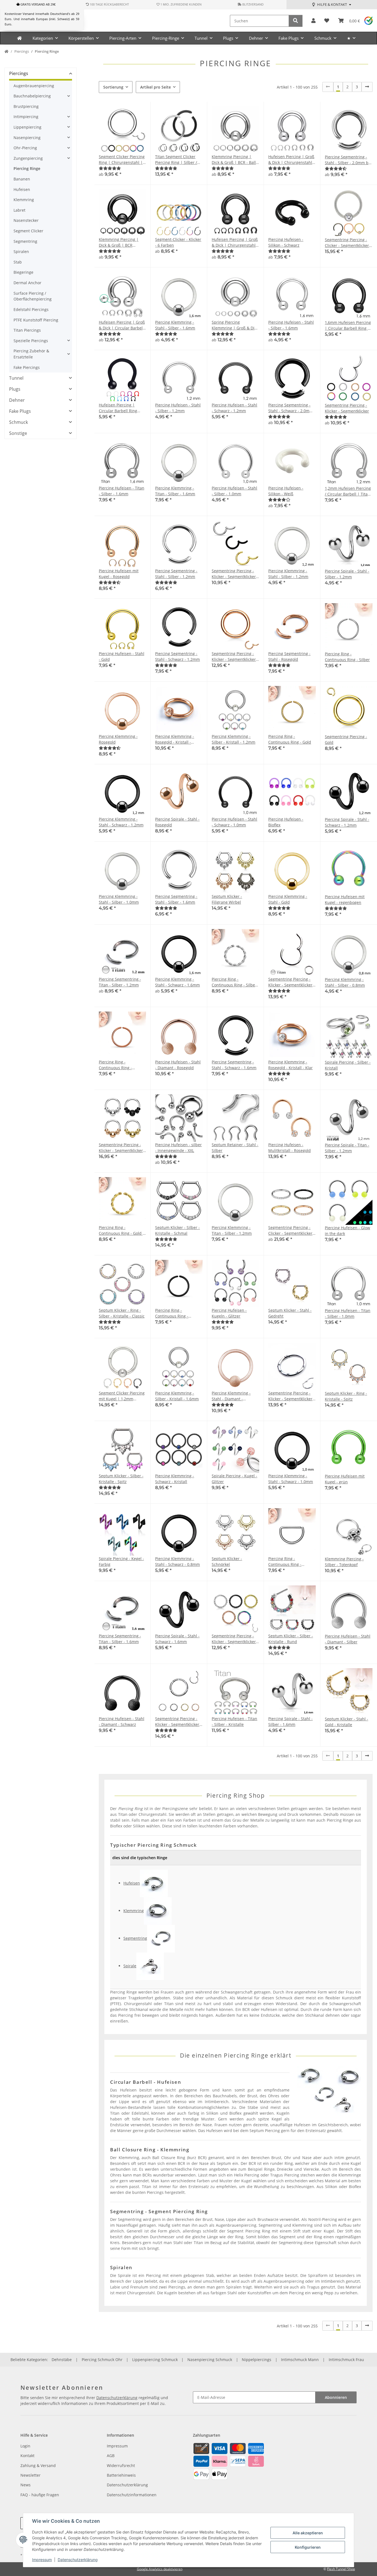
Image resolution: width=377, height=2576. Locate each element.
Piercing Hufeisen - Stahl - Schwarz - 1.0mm (234, 822)
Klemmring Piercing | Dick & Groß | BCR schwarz (119, 242)
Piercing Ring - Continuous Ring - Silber (347, 657)
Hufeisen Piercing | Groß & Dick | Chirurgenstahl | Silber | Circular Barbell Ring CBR (292, 160)
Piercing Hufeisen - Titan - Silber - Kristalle (234, 1721)
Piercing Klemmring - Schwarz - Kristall (175, 1479)
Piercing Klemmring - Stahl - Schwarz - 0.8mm (177, 1561)
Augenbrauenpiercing (34, 86)
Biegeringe (23, 272)
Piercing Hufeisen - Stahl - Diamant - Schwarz (122, 1721)
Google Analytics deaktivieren (160, 2569)
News (26, 2485)
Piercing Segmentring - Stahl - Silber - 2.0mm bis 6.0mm (348, 160)
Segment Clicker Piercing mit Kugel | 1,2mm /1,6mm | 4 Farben (122, 1396)
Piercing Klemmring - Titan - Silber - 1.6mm (175, 491)
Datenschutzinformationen (132, 2495)
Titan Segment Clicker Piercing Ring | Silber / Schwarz (176, 160)
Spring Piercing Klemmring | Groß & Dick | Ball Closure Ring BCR (235, 325)
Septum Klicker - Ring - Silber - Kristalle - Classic (122, 1313)
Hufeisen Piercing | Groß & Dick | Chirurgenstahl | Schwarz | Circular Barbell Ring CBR (235, 242)
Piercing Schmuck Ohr (102, 2360)
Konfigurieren (308, 2547)
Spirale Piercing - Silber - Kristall (348, 1065)
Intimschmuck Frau (346, 2360)
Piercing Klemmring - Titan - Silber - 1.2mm (232, 1230)
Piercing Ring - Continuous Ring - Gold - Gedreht (121, 1230)
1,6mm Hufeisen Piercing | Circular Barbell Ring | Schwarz (348, 325)
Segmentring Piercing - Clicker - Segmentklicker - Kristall (348, 243)
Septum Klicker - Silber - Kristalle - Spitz (121, 1479)
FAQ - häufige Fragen (40, 2495)
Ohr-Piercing (25, 148)
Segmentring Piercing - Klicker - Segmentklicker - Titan (292, 982)
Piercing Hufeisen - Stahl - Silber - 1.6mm (291, 325)
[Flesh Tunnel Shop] (19, 38)
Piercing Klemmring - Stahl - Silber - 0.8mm (345, 982)
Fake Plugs (20, 411)
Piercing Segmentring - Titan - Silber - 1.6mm (120, 1639)
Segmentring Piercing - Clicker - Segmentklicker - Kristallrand (292, 1230)
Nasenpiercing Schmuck (210, 2360)
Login (25, 2446)
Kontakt (27, 2456)
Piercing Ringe (27, 168)
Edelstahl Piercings (31, 309)
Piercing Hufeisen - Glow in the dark (347, 1231)
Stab (18, 262)
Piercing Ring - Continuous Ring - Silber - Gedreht (234, 982)
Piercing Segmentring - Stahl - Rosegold (289, 656)
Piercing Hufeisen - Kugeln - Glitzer (229, 1313)
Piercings (19, 73)
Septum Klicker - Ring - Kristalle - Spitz (346, 1396)
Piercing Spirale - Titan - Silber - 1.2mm (347, 1148)
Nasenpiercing (27, 138)
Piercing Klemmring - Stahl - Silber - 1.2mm (288, 574)
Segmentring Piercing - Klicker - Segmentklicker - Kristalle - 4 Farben (178, 1722)
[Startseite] (6, 52)
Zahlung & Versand (38, 2465)
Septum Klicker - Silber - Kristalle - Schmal (177, 1230)
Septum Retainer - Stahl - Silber (235, 1148)
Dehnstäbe (62, 2360)
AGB (111, 2456)
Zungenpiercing (28, 158)
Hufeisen (22, 189)
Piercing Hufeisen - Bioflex (286, 822)
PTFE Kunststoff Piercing (36, 320)
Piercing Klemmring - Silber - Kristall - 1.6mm (177, 1396)
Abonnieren (336, 2397)
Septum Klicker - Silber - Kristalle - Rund (291, 1639)
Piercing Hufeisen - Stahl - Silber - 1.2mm (178, 408)
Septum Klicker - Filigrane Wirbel (227, 899)
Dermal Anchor (27, 283)
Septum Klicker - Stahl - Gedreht (290, 1313)
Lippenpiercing (27, 127)
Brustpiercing (26, 106)
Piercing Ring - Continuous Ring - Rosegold (115, 1065)
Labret (19, 210)
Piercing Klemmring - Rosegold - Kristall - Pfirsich (175, 739)
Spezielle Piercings (31, 341)
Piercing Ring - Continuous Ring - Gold (290, 739)
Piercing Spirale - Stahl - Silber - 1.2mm (347, 574)
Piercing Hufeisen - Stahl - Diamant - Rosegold (178, 1065)
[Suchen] (296, 21)
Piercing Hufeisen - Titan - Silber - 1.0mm (348, 1313)
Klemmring (24, 200)
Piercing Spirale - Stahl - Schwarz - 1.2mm (347, 822)
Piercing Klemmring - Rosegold (118, 739)
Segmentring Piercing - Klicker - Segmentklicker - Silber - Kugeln (122, 1148)
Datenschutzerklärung (78, 2560)
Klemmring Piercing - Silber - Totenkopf (344, 1562)
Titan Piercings (27, 330)
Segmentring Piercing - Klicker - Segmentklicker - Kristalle (292, 1396)
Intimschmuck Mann (300, 2360)
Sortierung (113, 87)
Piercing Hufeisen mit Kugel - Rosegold (119, 574)
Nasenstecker (26, 220)
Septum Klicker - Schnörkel (227, 1561)
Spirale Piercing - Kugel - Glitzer (234, 1479)
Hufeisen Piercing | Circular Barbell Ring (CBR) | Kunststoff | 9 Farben (119, 408)
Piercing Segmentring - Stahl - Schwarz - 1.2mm (177, 656)
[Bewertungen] (110, 168)
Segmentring (25, 241)
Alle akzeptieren (308, 2533)
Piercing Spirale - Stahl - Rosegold (177, 822)
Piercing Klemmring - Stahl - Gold (288, 899)
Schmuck (18, 422)
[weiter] (367, 87)
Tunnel (16, 378)
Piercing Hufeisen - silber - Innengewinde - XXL (178, 1148)
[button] (313, 21)
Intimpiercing (26, 117)
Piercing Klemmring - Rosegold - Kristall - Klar (290, 1065)
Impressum (42, 2560)
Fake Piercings (27, 367)
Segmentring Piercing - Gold (346, 739)
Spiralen (21, 252)
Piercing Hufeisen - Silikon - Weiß (286, 491)
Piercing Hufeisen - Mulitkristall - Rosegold (290, 1148)
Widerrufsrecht (121, 2465)
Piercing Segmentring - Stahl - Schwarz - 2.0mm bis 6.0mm (291, 408)
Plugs (15, 389)
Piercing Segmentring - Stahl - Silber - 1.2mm (176, 574)
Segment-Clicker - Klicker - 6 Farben (178, 242)
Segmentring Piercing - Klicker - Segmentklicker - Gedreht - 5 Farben (235, 1639)
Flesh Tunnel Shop (341, 2569)
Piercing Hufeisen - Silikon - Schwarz (286, 242)
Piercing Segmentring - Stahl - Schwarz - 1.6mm (234, 1065)
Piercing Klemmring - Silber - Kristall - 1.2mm (233, 739)
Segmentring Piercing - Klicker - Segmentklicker (347, 408)
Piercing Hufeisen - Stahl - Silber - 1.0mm (234, 491)
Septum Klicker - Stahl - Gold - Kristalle (347, 1722)
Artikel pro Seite (156, 87)
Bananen (22, 179)
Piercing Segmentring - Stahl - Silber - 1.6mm (176, 899)
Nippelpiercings (257, 2360)
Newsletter (30, 2475)
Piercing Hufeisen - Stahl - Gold (122, 656)
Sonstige (18, 433)
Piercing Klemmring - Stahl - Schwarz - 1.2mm (121, 822)
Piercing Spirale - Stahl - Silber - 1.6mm (290, 1721)
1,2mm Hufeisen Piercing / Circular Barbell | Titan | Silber (348, 491)
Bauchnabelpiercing (32, 96)
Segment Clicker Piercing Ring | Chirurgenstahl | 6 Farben (122, 160)
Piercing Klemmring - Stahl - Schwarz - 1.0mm (291, 1479)
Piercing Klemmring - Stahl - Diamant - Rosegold (231, 1396)
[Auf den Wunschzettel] (306, 1352)
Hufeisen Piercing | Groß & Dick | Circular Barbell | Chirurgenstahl (122, 325)
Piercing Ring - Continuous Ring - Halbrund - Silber (285, 1562)
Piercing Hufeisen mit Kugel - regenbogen (345, 900)
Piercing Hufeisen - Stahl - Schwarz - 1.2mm (234, 408)
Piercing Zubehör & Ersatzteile (31, 354)
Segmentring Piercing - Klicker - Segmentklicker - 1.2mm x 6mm (235, 574)
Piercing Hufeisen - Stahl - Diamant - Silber (348, 1639)
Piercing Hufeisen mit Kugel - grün (345, 1479)
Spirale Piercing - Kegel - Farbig (121, 1561)
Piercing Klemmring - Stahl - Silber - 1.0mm (119, 899)
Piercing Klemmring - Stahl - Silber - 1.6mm (175, 325)
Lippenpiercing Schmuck (155, 2360)
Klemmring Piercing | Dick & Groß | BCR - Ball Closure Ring (234, 160)
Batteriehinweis (121, 2475)
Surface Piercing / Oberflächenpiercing (33, 296)
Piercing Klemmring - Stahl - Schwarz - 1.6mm (177, 982)
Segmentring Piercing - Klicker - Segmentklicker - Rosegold (235, 657)
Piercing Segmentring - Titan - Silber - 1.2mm (120, 982)
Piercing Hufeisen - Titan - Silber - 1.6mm (122, 491)
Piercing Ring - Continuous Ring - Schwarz (172, 1313)
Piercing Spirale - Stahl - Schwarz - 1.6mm (177, 1639)
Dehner (17, 400)
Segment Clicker (28, 231)
